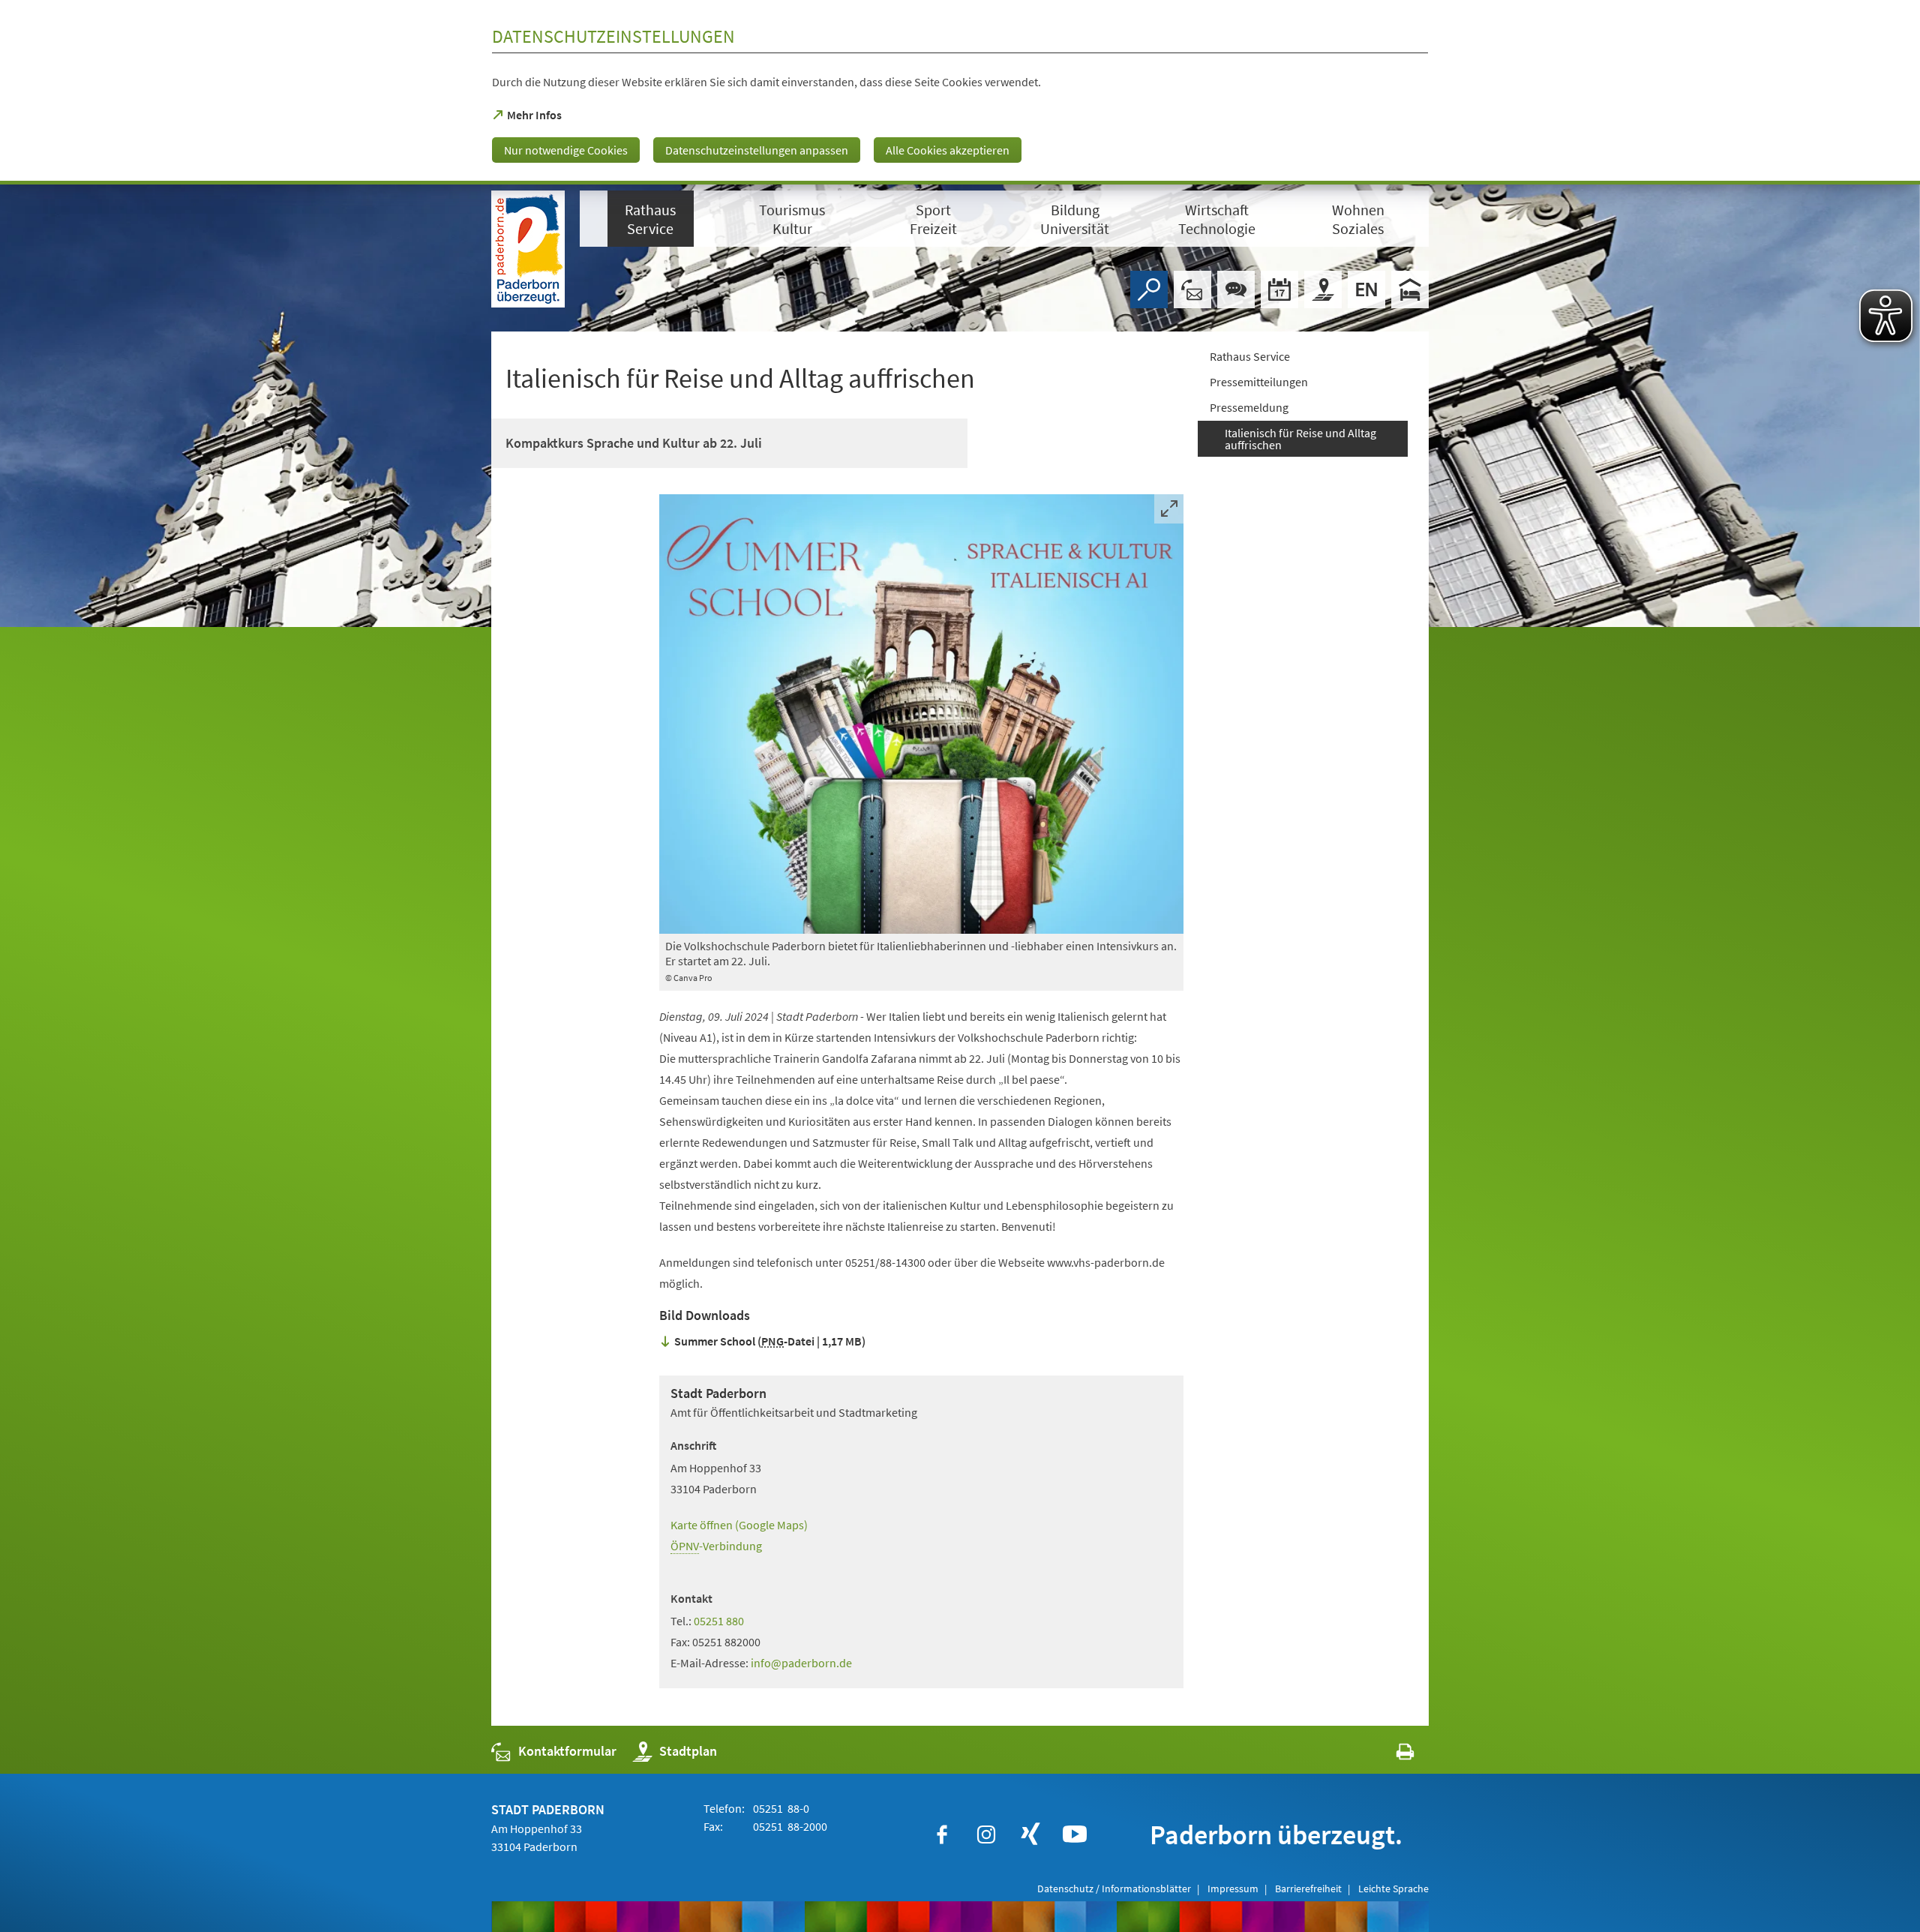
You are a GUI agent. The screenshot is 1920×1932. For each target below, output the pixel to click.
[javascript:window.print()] (1392, 1755)
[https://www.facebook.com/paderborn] (942, 1834)
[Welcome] (1366, 289)
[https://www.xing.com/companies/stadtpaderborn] (1030, 1834)
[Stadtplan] (1323, 289)
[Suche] (1149, 289)
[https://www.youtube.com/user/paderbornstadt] (1075, 1834)
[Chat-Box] (1236, 289)
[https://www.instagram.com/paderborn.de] (986, 1834)
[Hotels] (1410, 289)
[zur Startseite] (528, 249)
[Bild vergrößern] (921, 714)
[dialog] (960, 92)
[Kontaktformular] (1192, 289)
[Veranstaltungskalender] (1279, 289)
